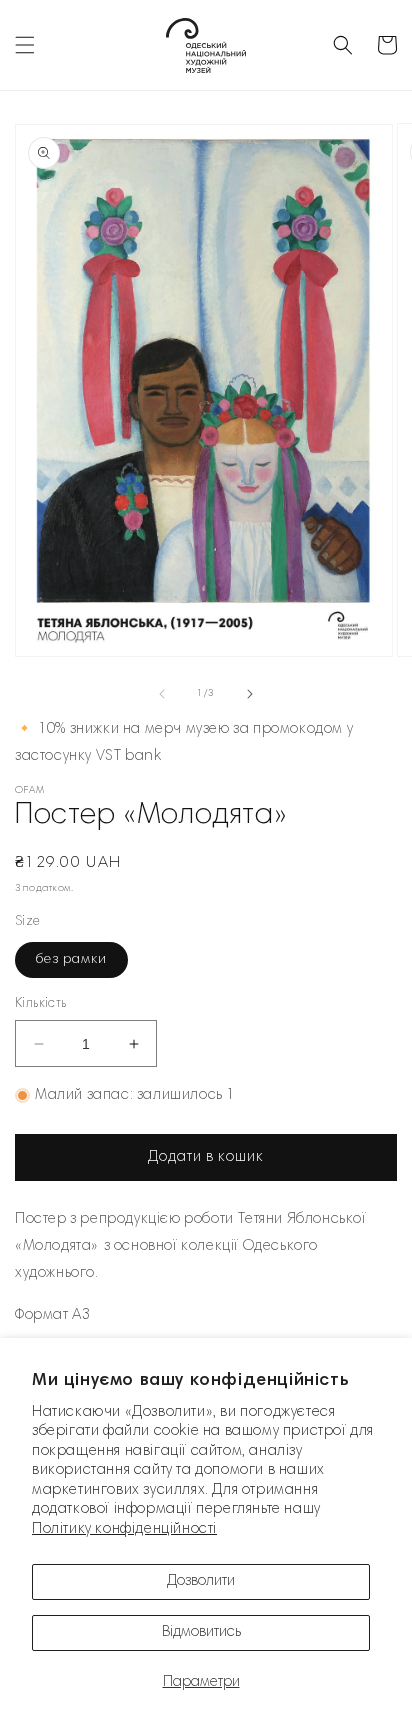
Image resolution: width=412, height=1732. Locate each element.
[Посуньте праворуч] (250, 694)
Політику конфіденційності (124, 1529)
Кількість (41, 1004)
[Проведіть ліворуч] (162, 694)
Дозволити (201, 1581)
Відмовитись (201, 1632)
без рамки (71, 960)
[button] (25, 45)
